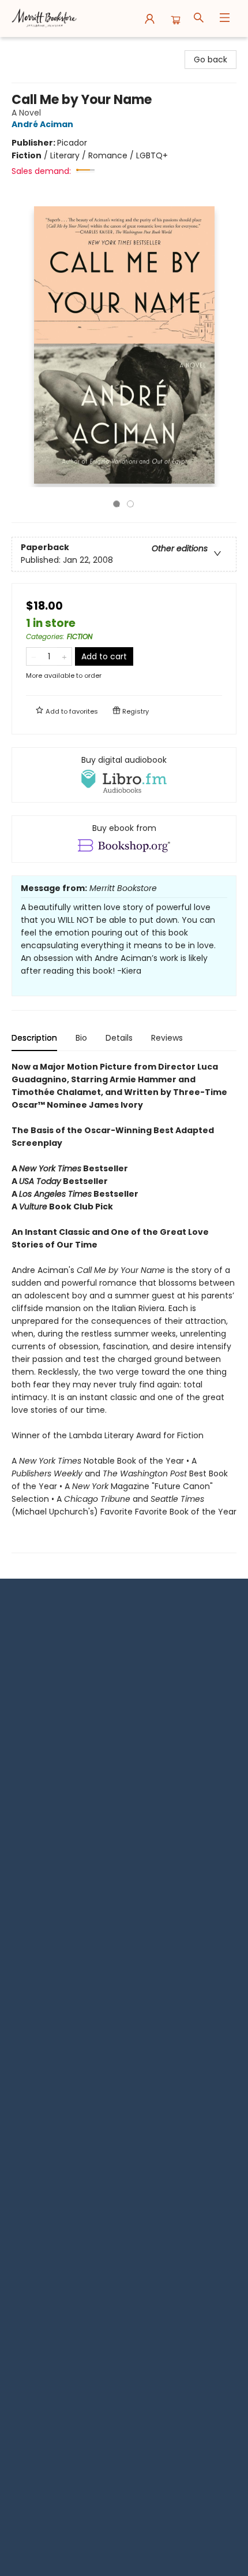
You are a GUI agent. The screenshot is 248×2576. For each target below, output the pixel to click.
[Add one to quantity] (64, 656)
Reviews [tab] (167, 1038)
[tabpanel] (124, 1307)
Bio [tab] (81, 1038)
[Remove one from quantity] (34, 656)
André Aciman (42, 124)
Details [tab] (119, 1038)
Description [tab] (34, 1038)
